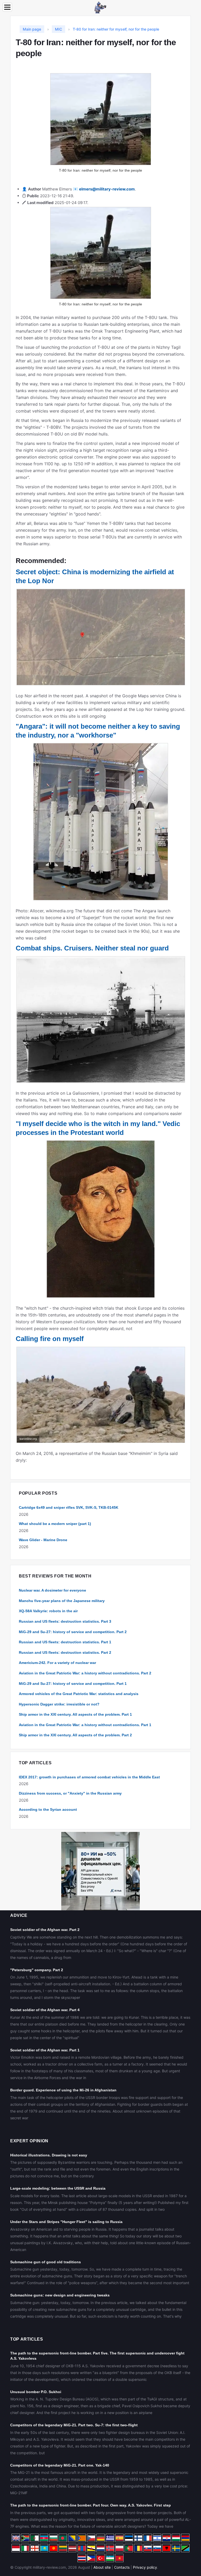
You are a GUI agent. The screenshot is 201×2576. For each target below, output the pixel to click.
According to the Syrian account (48, 1809)
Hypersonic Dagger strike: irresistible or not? (59, 1704)
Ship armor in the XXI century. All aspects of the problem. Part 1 (75, 1714)
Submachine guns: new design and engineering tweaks (60, 2295)
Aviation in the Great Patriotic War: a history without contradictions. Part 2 (85, 1673)
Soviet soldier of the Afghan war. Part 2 (45, 1930)
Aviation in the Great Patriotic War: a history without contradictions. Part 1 (85, 1725)
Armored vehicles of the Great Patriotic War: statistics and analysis (79, 1694)
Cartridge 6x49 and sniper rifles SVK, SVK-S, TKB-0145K (69, 1507)
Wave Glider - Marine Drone (43, 1540)
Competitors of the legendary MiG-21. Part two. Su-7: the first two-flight (74, 2425)
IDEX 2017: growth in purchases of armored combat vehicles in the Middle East (89, 1777)
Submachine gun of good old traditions (46, 2262)
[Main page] (100, 7)
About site (102, 2567)
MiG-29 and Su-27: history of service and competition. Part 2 (73, 1632)
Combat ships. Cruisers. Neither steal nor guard (92, 948)
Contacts (122, 2567)
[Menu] (7, 7)
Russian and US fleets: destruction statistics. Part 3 (65, 1621)
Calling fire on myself (50, 1339)
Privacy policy (145, 2567)
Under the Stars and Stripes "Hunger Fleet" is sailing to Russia (66, 2222)
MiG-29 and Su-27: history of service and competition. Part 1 (73, 1684)
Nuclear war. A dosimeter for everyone (52, 1590)
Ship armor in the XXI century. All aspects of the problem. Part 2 (75, 1735)
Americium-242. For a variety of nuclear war (57, 1663)
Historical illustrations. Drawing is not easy (49, 2155)
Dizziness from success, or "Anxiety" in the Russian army (70, 1793)
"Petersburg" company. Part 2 (37, 1970)
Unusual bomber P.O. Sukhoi (36, 2392)
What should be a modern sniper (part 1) (55, 1524)
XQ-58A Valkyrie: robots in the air (48, 1611)
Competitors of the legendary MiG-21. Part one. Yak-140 (60, 2465)
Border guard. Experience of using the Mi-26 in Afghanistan (63, 2090)
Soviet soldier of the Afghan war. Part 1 (45, 2050)
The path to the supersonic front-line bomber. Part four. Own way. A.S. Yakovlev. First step (91, 2505)
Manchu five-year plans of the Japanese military (62, 1601)
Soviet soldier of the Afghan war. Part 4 (45, 2010)
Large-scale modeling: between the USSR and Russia (58, 2188)
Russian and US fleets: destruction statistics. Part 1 (65, 1642)
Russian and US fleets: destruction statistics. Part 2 (65, 1652)
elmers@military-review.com (107, 189)
